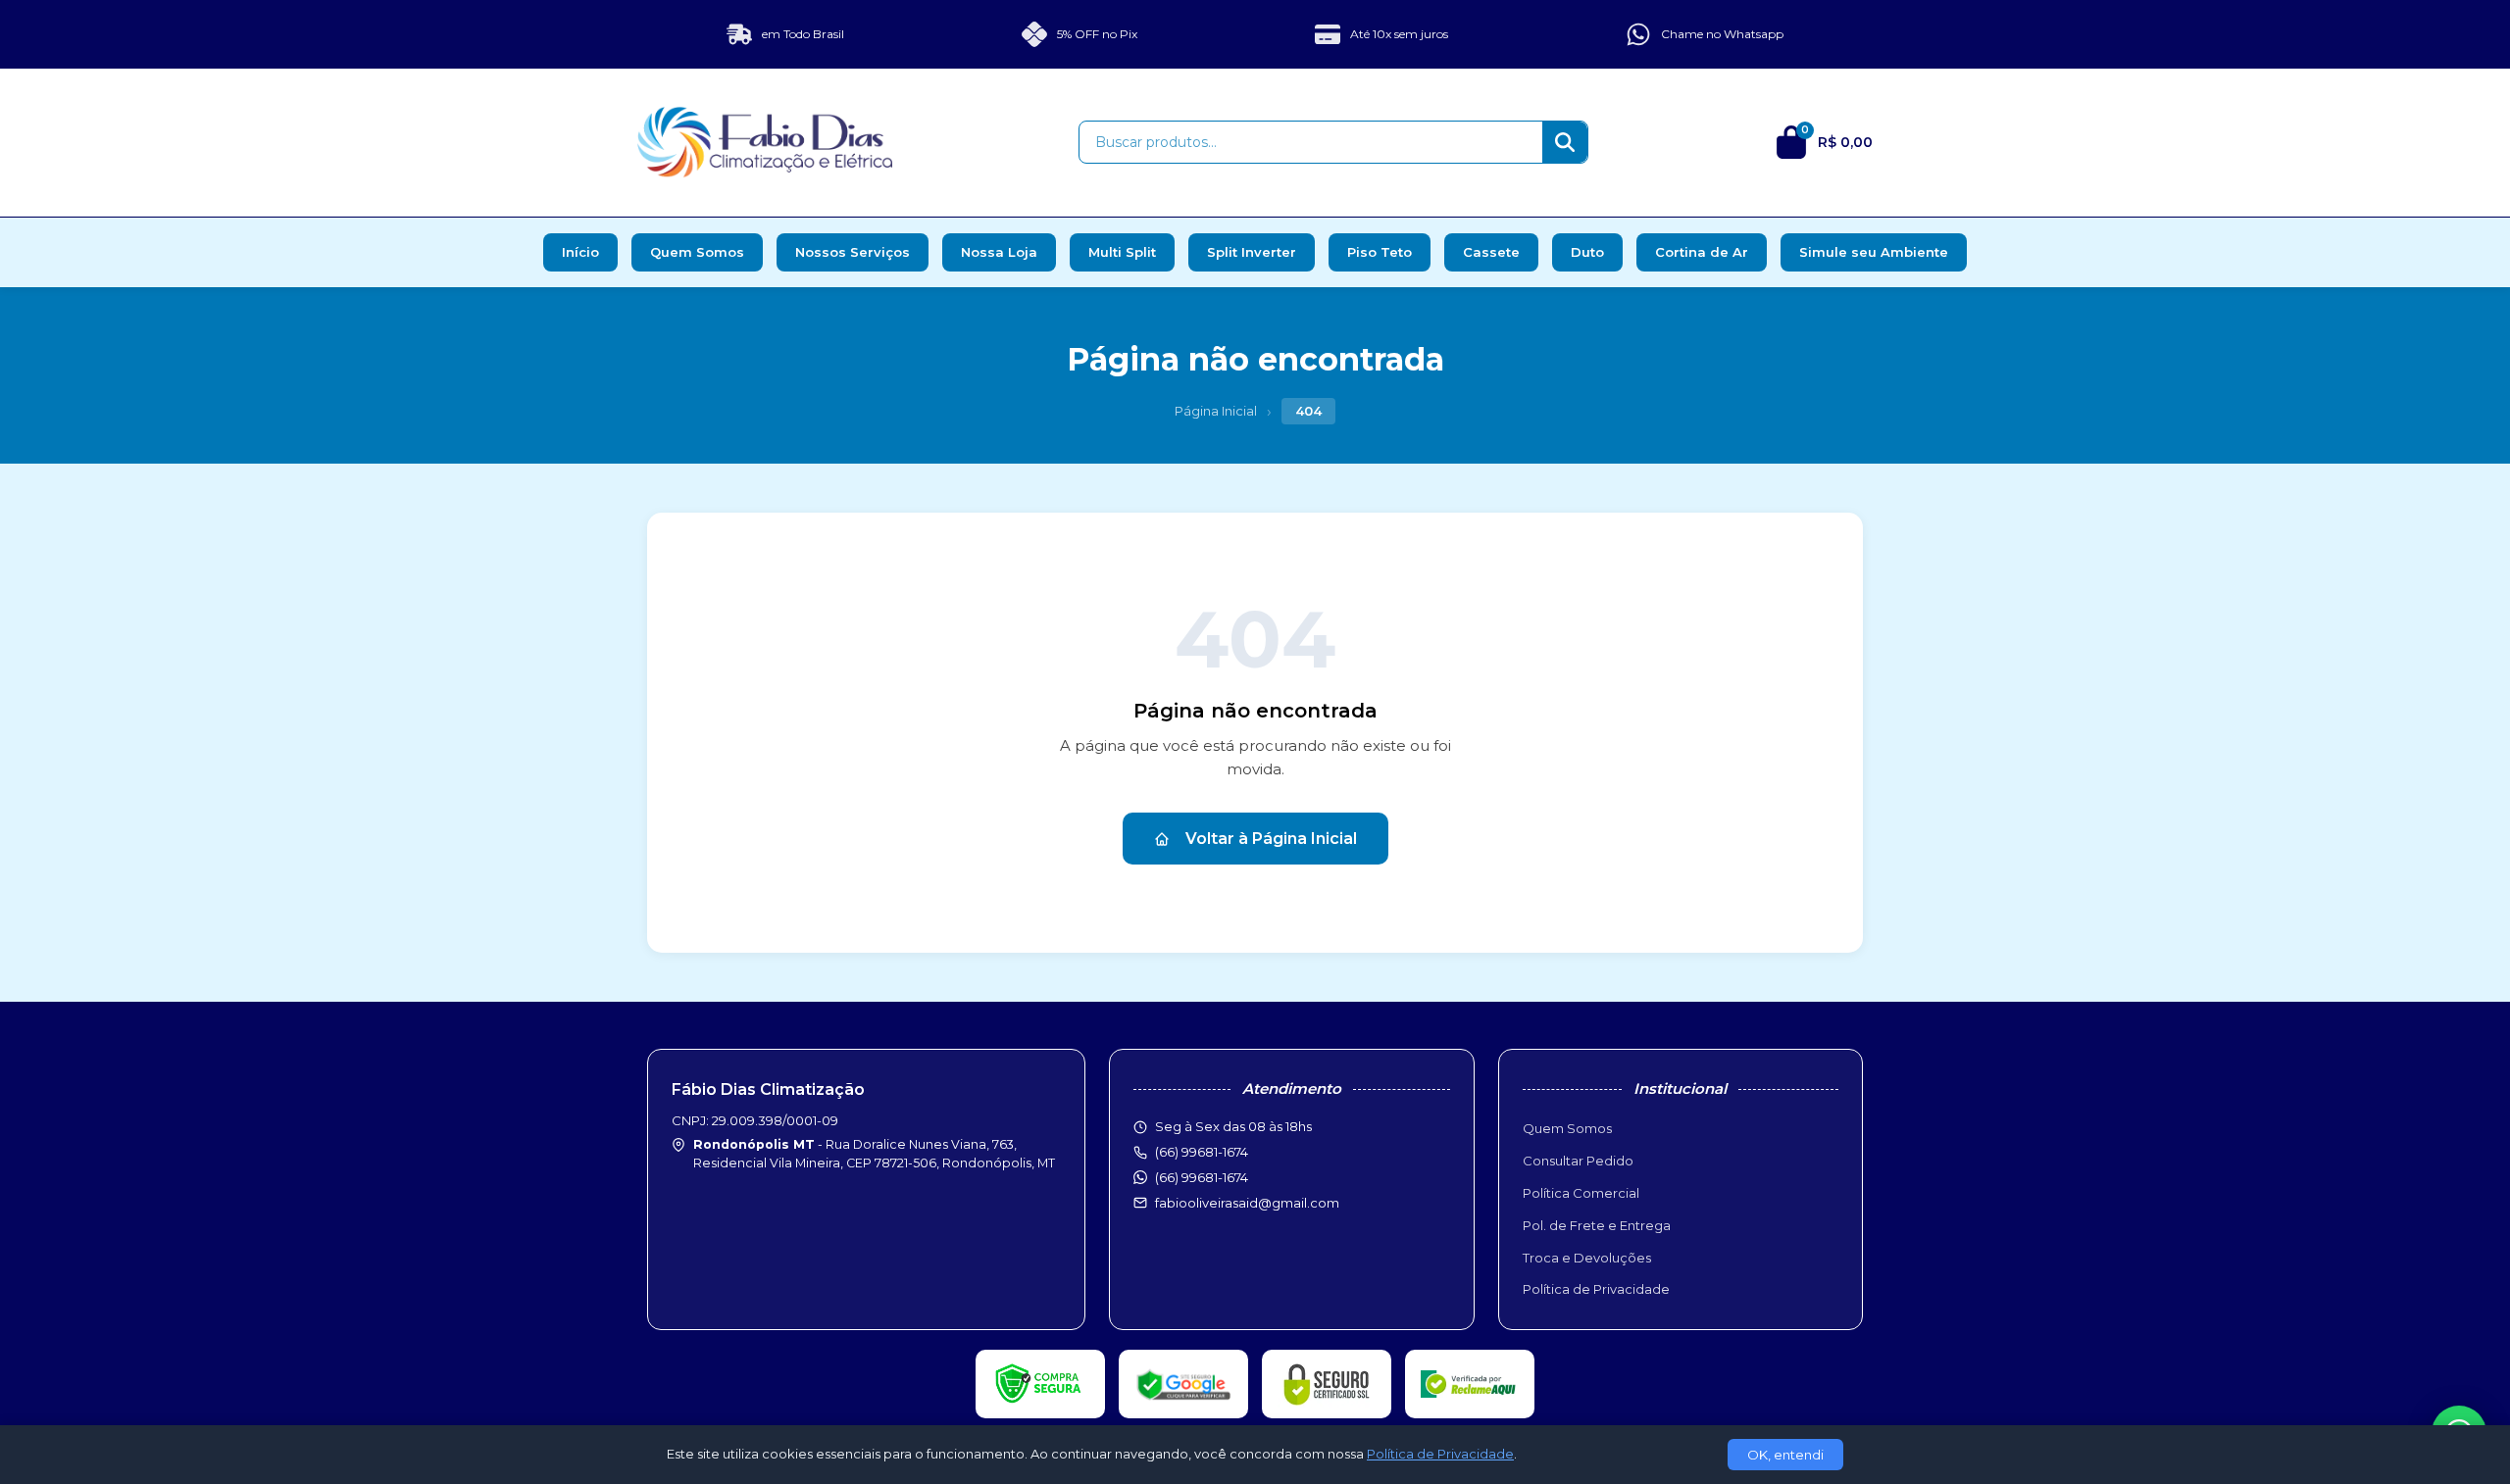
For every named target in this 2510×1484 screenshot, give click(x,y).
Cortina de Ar (1702, 252)
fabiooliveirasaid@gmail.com (1247, 1203)
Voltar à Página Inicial (1271, 839)
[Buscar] (1565, 142)
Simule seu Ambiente (1874, 252)
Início (580, 252)
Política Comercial (1581, 1193)
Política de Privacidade (1596, 1289)
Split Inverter (1252, 252)
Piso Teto (1380, 252)
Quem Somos (697, 252)
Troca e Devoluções (1587, 1258)
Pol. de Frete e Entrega (1597, 1225)
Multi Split (1122, 252)
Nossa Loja (999, 252)
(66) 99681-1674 (1202, 1177)
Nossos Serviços (853, 252)
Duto (1587, 252)
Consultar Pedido (1578, 1161)
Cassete (1491, 252)
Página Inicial (1216, 411)
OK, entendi (1785, 1455)
